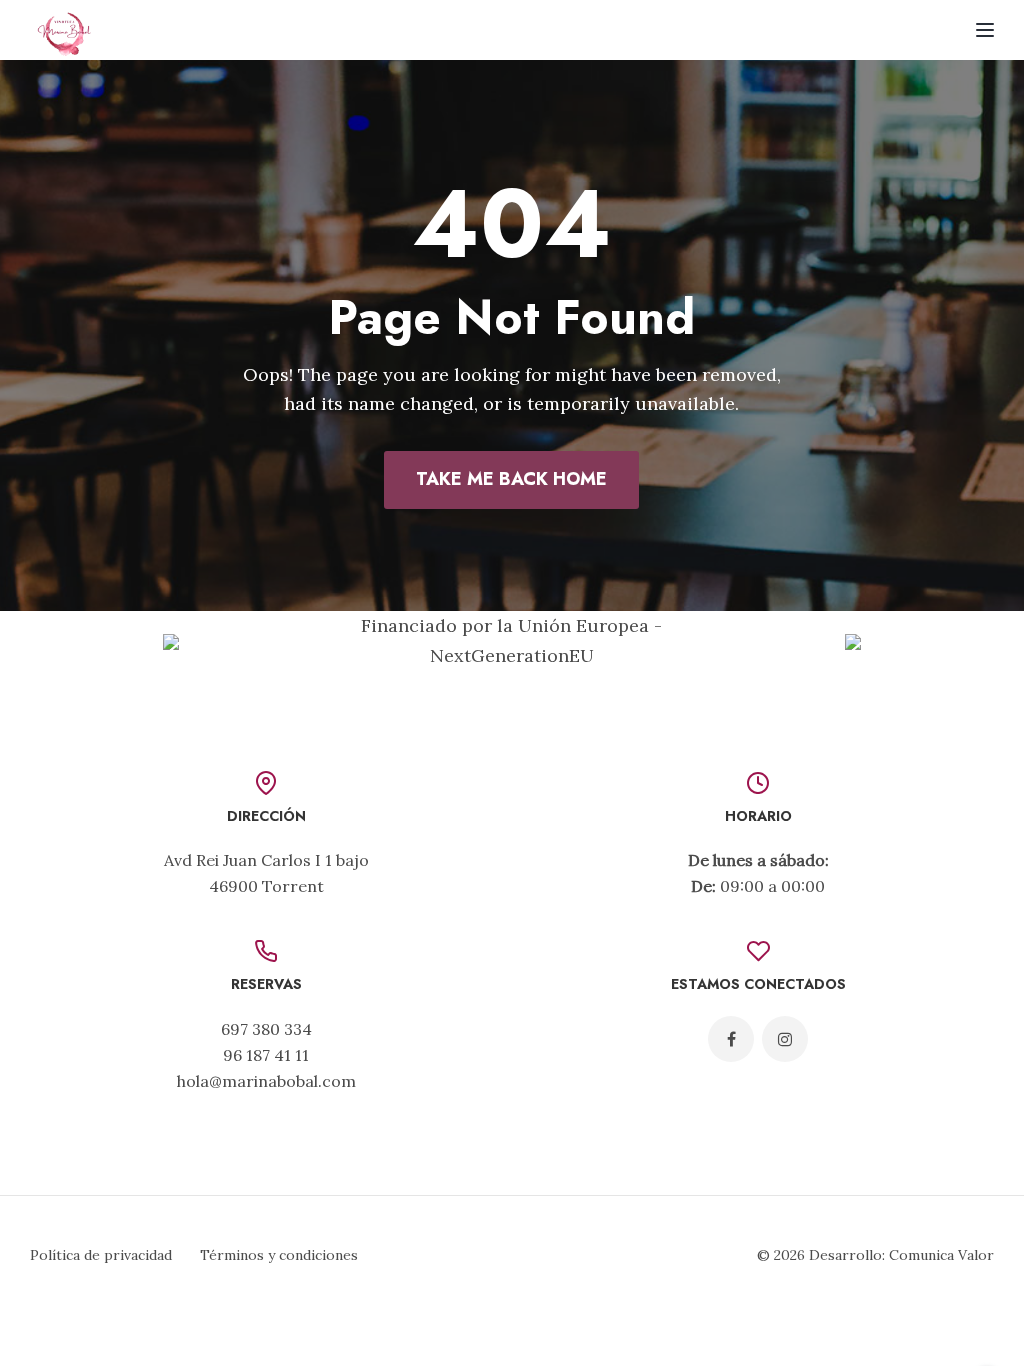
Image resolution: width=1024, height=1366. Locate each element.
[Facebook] (731, 1039)
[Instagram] (785, 1039)
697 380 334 (266, 1029)
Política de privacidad (101, 1255)
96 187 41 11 (266, 1055)
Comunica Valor (941, 1255)
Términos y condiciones (279, 1255)
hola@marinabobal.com (266, 1081)
